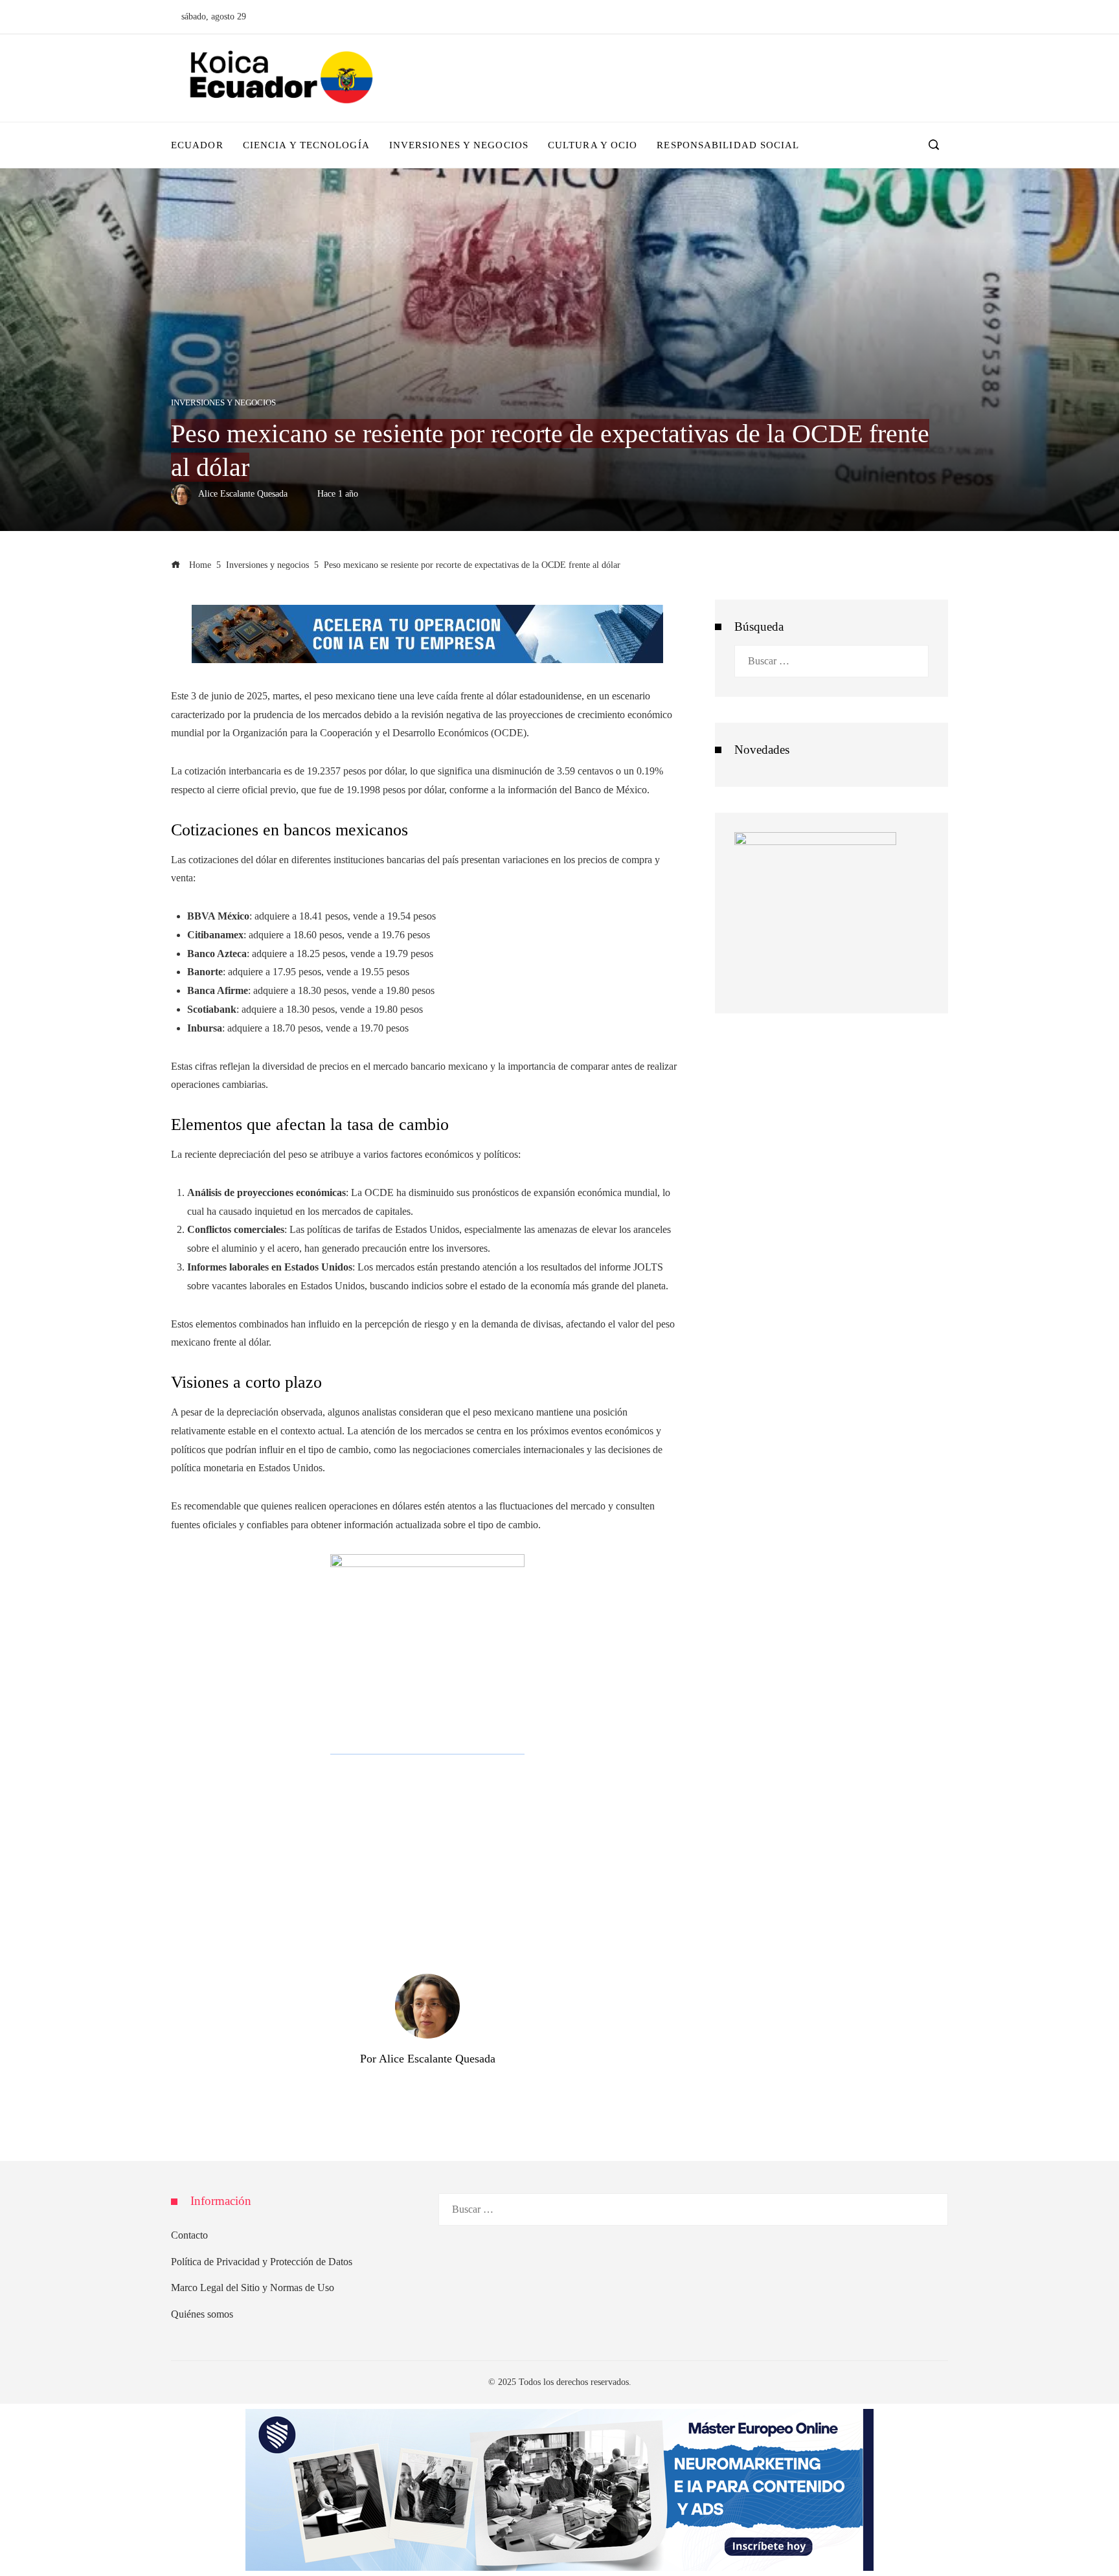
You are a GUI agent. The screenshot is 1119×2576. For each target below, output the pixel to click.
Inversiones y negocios (223, 403)
